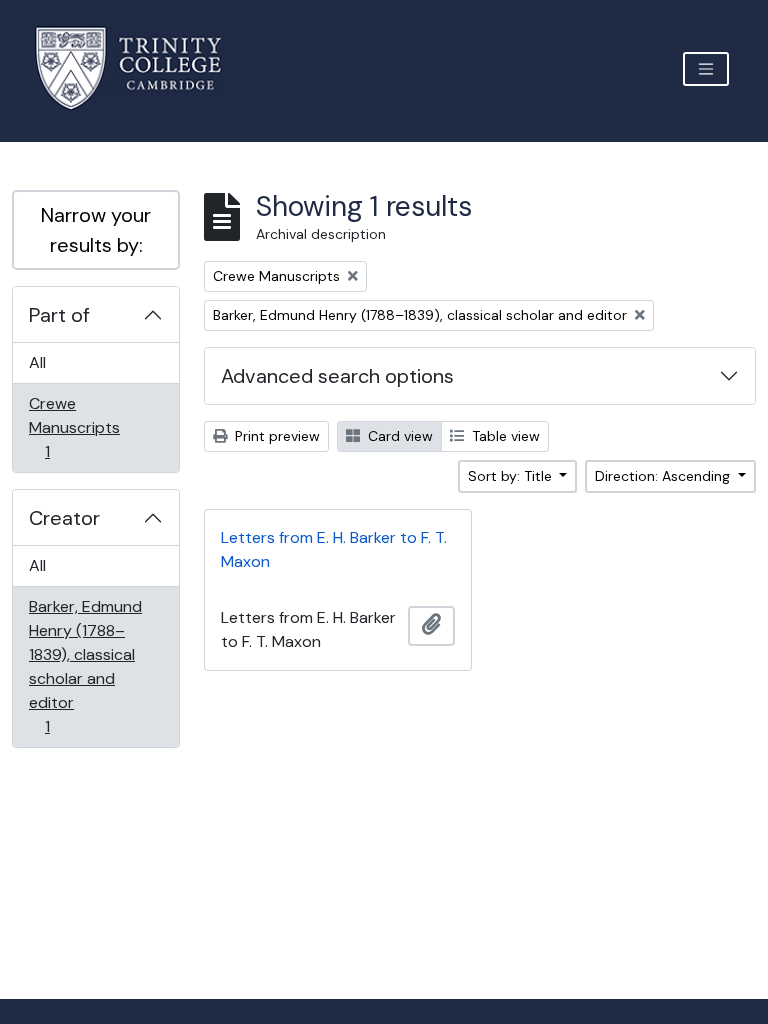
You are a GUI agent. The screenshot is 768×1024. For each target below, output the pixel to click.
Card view (398, 436)
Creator (64, 518)
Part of (59, 315)
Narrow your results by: (96, 230)
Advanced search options (337, 376)
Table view (504, 436)
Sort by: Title (512, 476)
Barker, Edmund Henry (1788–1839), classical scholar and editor (85, 666)
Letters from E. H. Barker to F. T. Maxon (334, 549)
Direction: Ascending (664, 476)
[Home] (140, 68)
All (37, 362)
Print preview (275, 436)
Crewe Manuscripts (74, 427)
